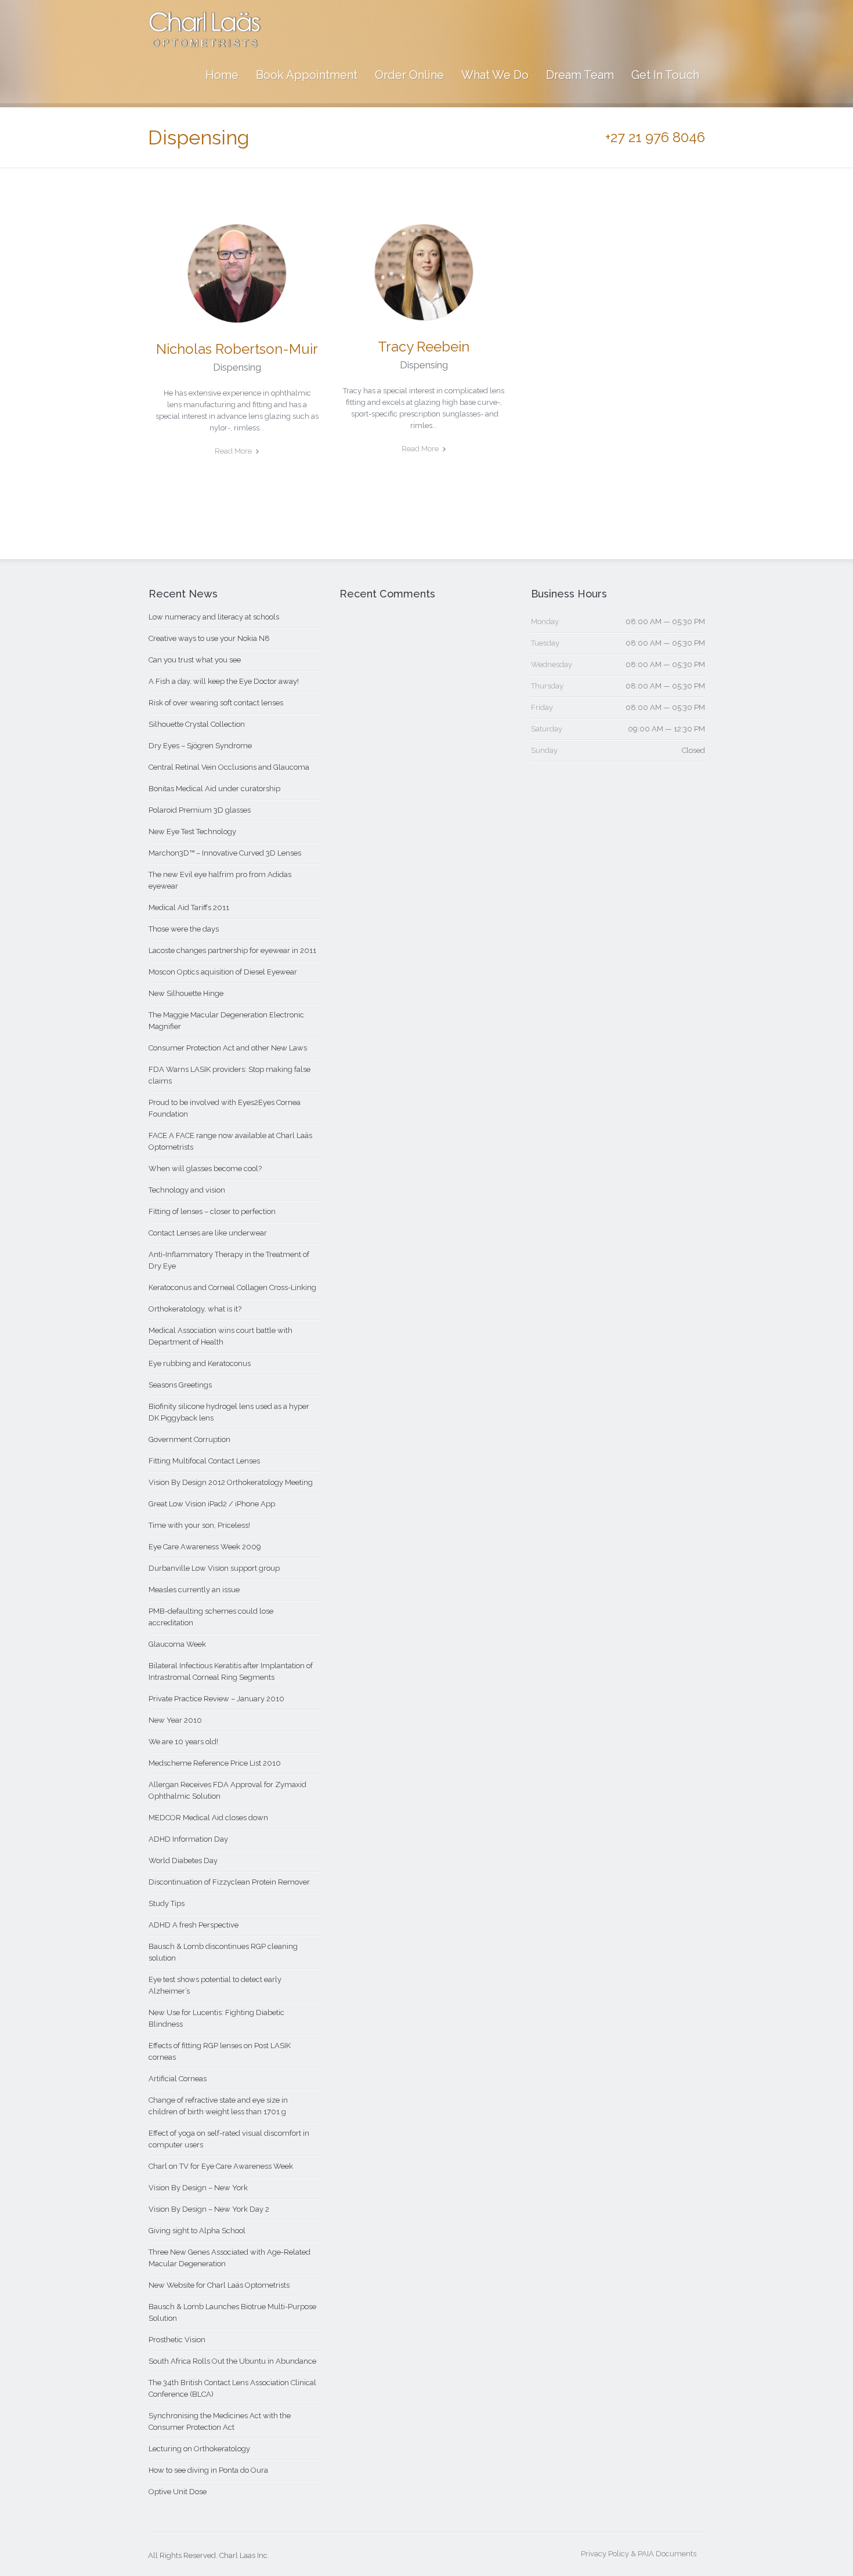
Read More (233, 451)
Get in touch (665, 75)
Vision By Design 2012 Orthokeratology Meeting (231, 1482)
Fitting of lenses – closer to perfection (212, 1211)
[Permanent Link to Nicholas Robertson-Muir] (237, 317)
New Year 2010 (175, 1720)
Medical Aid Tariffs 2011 (189, 907)
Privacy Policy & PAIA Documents (639, 2554)
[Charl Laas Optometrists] (205, 41)
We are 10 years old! (183, 1742)
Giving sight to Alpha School (197, 2231)
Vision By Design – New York (198, 2188)
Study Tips (167, 1903)
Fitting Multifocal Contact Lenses (204, 1461)
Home (222, 75)
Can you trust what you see (195, 660)
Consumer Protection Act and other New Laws (228, 1048)
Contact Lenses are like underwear (208, 1233)
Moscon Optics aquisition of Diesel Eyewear (223, 972)
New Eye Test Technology (192, 832)
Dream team (580, 75)
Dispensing (237, 367)
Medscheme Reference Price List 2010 (215, 1763)
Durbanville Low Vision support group (214, 1568)
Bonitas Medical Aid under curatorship (214, 789)
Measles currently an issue (194, 1590)
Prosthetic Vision (177, 2340)
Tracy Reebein (424, 347)
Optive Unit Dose (178, 2492)
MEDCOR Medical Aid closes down (208, 1818)
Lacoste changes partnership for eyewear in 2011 (232, 950)
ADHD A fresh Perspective (194, 1925)
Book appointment (307, 75)
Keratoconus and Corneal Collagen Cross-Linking (232, 1287)
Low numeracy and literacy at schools (214, 617)
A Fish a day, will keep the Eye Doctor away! (224, 681)
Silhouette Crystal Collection (197, 724)
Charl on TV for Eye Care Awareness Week (221, 2166)
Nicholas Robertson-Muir (237, 349)
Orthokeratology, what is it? (195, 1309)
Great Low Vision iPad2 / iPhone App (212, 1504)
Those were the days (184, 929)
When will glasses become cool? (205, 1169)
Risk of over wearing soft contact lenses (216, 703)
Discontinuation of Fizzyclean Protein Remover (229, 1882)
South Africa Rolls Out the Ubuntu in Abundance (232, 2361)
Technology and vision (187, 1190)
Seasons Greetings (180, 1385)
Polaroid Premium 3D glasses (200, 810)
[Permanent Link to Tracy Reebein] (424, 315)
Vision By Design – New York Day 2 (209, 2209)
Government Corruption (189, 1439)
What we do (495, 75)
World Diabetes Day (183, 1861)
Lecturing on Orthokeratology (199, 2449)
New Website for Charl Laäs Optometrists (219, 2285)
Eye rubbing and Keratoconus (200, 1363)
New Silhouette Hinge (186, 993)
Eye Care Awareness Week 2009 (205, 1547)
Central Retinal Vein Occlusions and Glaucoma (229, 767)
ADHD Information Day (188, 1839)
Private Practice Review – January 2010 (216, 1699)
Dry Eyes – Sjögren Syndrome (200, 746)
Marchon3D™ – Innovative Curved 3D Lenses (225, 853)
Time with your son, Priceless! (199, 1525)
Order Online (409, 75)
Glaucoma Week (177, 1644)
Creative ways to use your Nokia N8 (209, 638)
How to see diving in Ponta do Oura (208, 2470)
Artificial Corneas (178, 2079)
